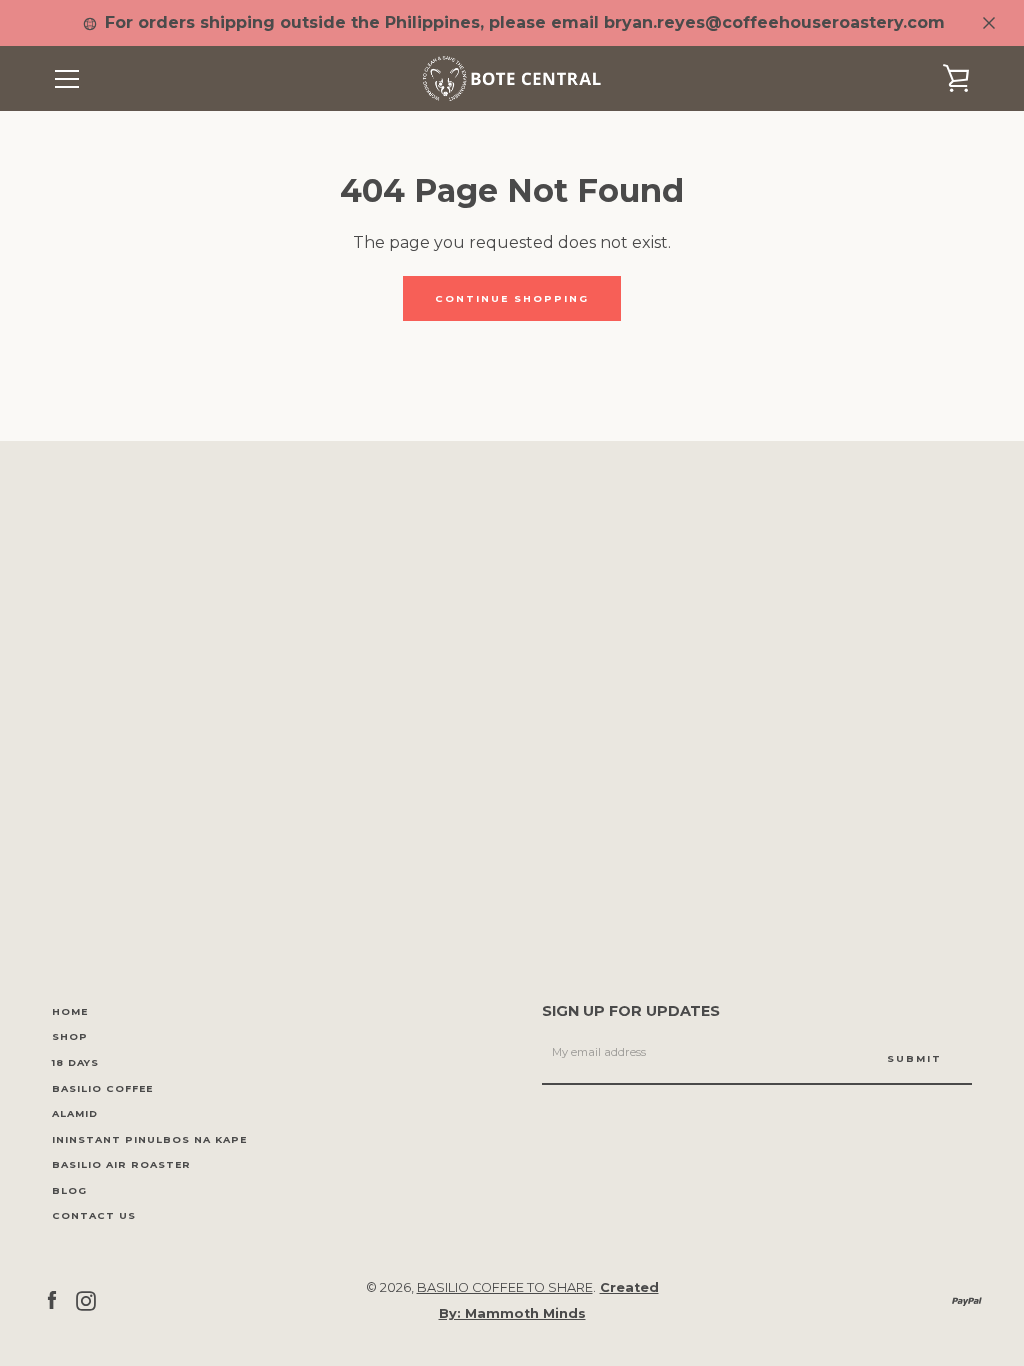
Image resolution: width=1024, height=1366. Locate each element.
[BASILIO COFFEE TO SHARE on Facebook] (52, 1299)
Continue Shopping (512, 298)
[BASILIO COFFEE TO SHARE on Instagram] (86, 1299)
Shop (70, 1036)
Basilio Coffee (102, 1088)
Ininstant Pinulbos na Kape (149, 1139)
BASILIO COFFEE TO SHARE (505, 1287)
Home (70, 1011)
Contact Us (94, 1215)
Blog (69, 1190)
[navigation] (67, 79)
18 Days (75, 1062)
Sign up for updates (631, 1011)
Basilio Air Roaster (121, 1164)
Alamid (75, 1113)
